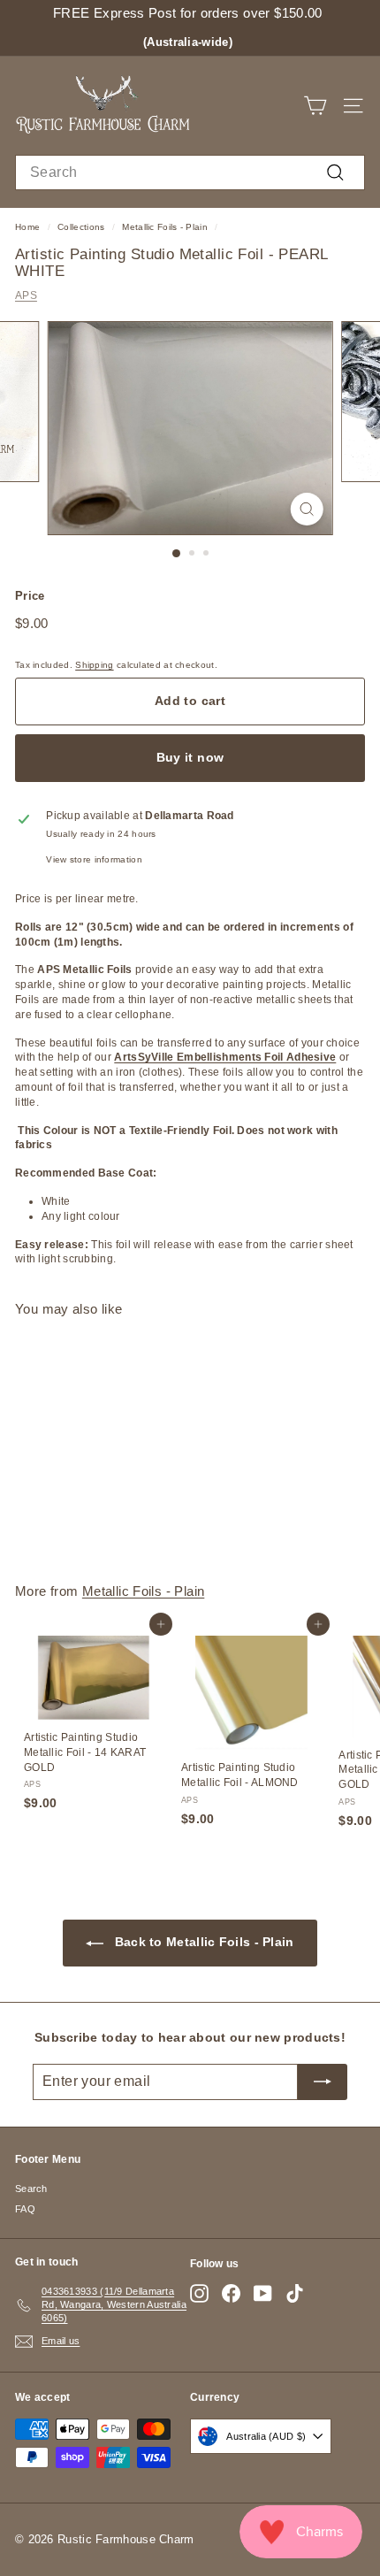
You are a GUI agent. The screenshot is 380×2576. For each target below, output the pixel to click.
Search (31, 2189)
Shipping (94, 665)
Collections (81, 227)
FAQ (25, 2209)
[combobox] (190, 172)
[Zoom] (306, 509)
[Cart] (315, 106)
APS (26, 295)
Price (30, 596)
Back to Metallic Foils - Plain (202, 1942)
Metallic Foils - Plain (165, 227)
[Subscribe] (323, 2081)
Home (27, 227)
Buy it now (190, 757)
